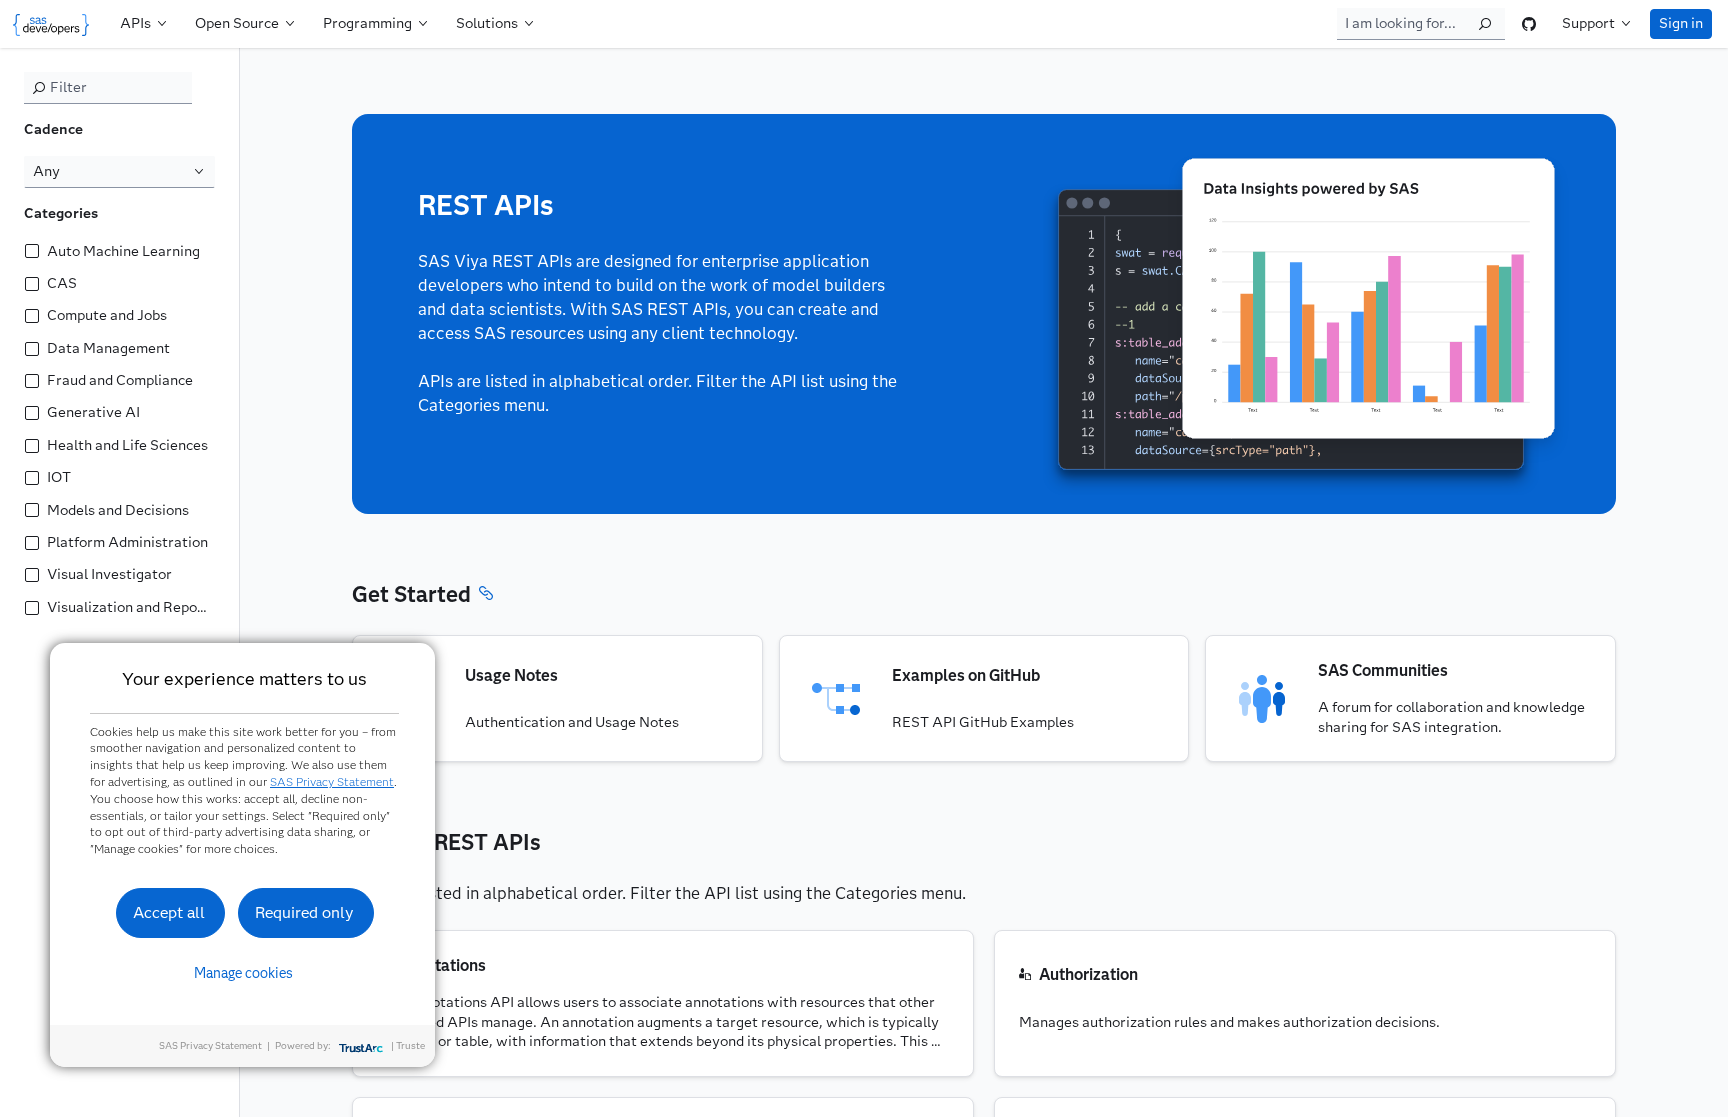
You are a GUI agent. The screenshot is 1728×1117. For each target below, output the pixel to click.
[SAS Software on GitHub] (1529, 24)
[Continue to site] (55, 24)
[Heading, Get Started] (486, 596)
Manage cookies (243, 973)
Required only (304, 912)
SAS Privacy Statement (332, 781)
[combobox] (119, 172)
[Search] (1485, 24)
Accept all (169, 912)
